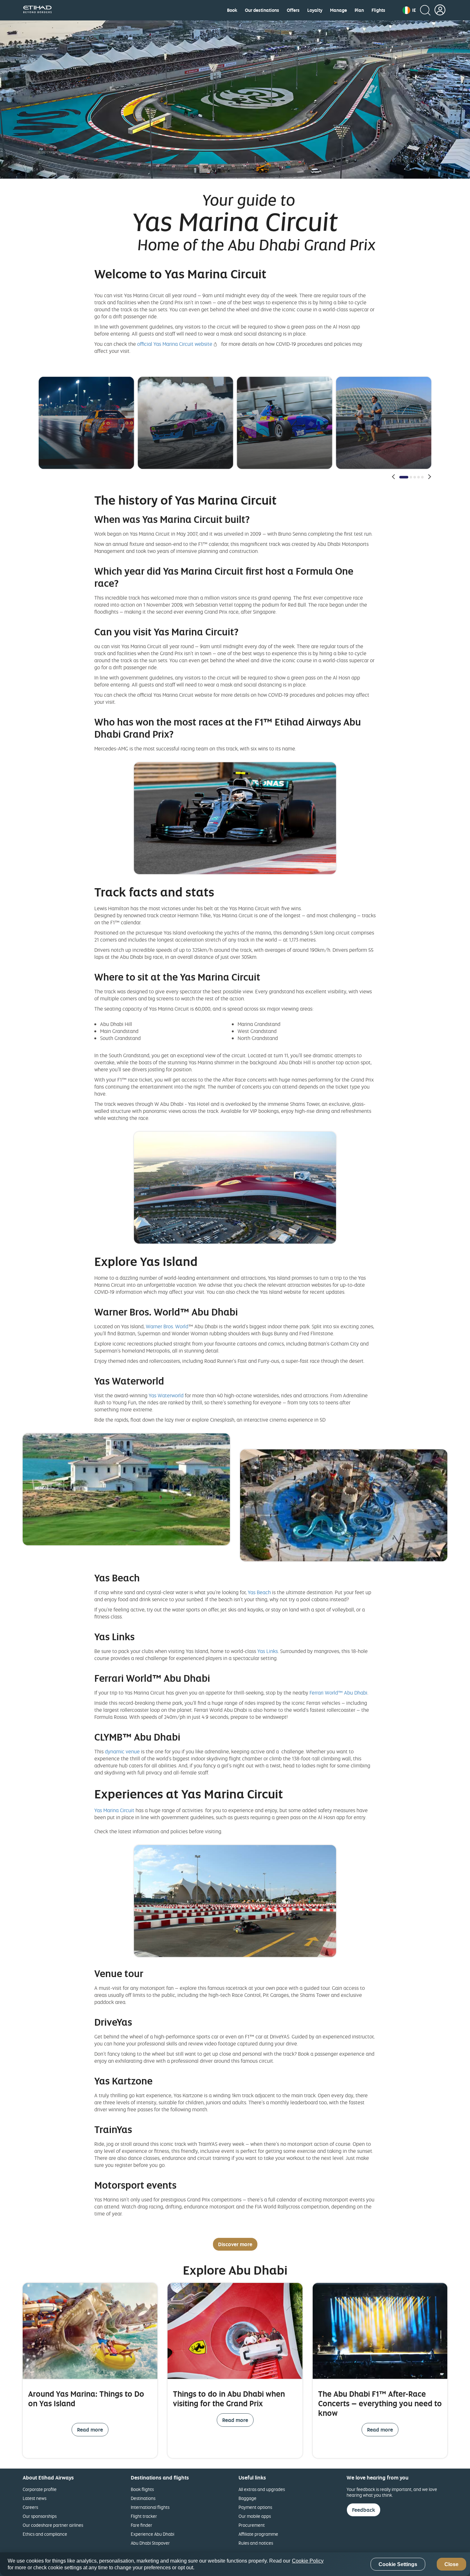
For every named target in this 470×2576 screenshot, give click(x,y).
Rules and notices (256, 2543)
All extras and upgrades (262, 2489)
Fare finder (141, 2525)
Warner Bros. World (167, 1326)
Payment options (255, 2507)
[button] (409, 10)
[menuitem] (232, 10)
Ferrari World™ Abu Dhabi (338, 1693)
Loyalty (315, 10)
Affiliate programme (258, 2534)
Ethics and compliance (45, 2534)
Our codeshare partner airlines (53, 2525)
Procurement (252, 2525)
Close (451, 2564)
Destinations (143, 2498)
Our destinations (262, 10)
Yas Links (268, 1651)
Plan (359, 10)
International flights (150, 2507)
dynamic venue (122, 1751)
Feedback (364, 2510)
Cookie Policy (308, 2561)
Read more (90, 2430)
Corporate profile (40, 2489)
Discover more (235, 2244)
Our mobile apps (255, 2516)
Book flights (142, 2489)
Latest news (35, 2498)
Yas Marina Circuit (114, 1810)
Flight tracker (144, 2516)
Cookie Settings (398, 2564)
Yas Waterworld (166, 1395)
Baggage (247, 2498)
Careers (30, 2507)
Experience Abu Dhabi (153, 2534)
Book (232, 10)
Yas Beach (259, 1592)
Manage (338, 10)
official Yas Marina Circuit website (175, 344)
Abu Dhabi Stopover (150, 2543)
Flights (378, 10)
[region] (235, 2564)
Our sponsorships (40, 2516)
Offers (293, 10)
